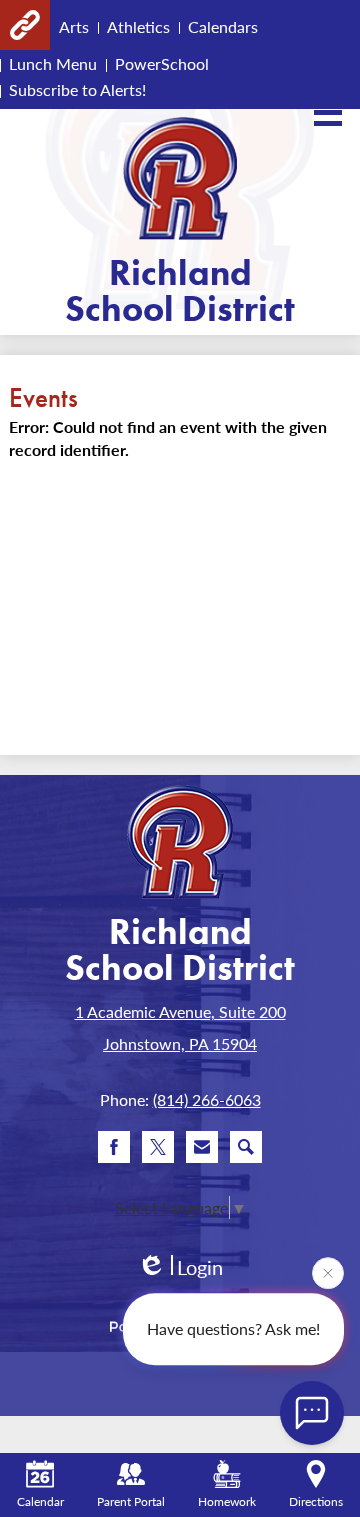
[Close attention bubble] (328, 1273)
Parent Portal (131, 1501)
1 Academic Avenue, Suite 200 (180, 1011)
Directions (316, 1501)
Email (202, 1147)
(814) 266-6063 (207, 1099)
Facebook (114, 1147)
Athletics (138, 26)
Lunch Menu (53, 63)
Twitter (158, 1147)
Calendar (40, 1501)
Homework (227, 1501)
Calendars (223, 26)
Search (246, 1147)
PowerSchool (162, 63)
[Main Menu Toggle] (328, 112)
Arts (74, 26)
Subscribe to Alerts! (77, 89)
